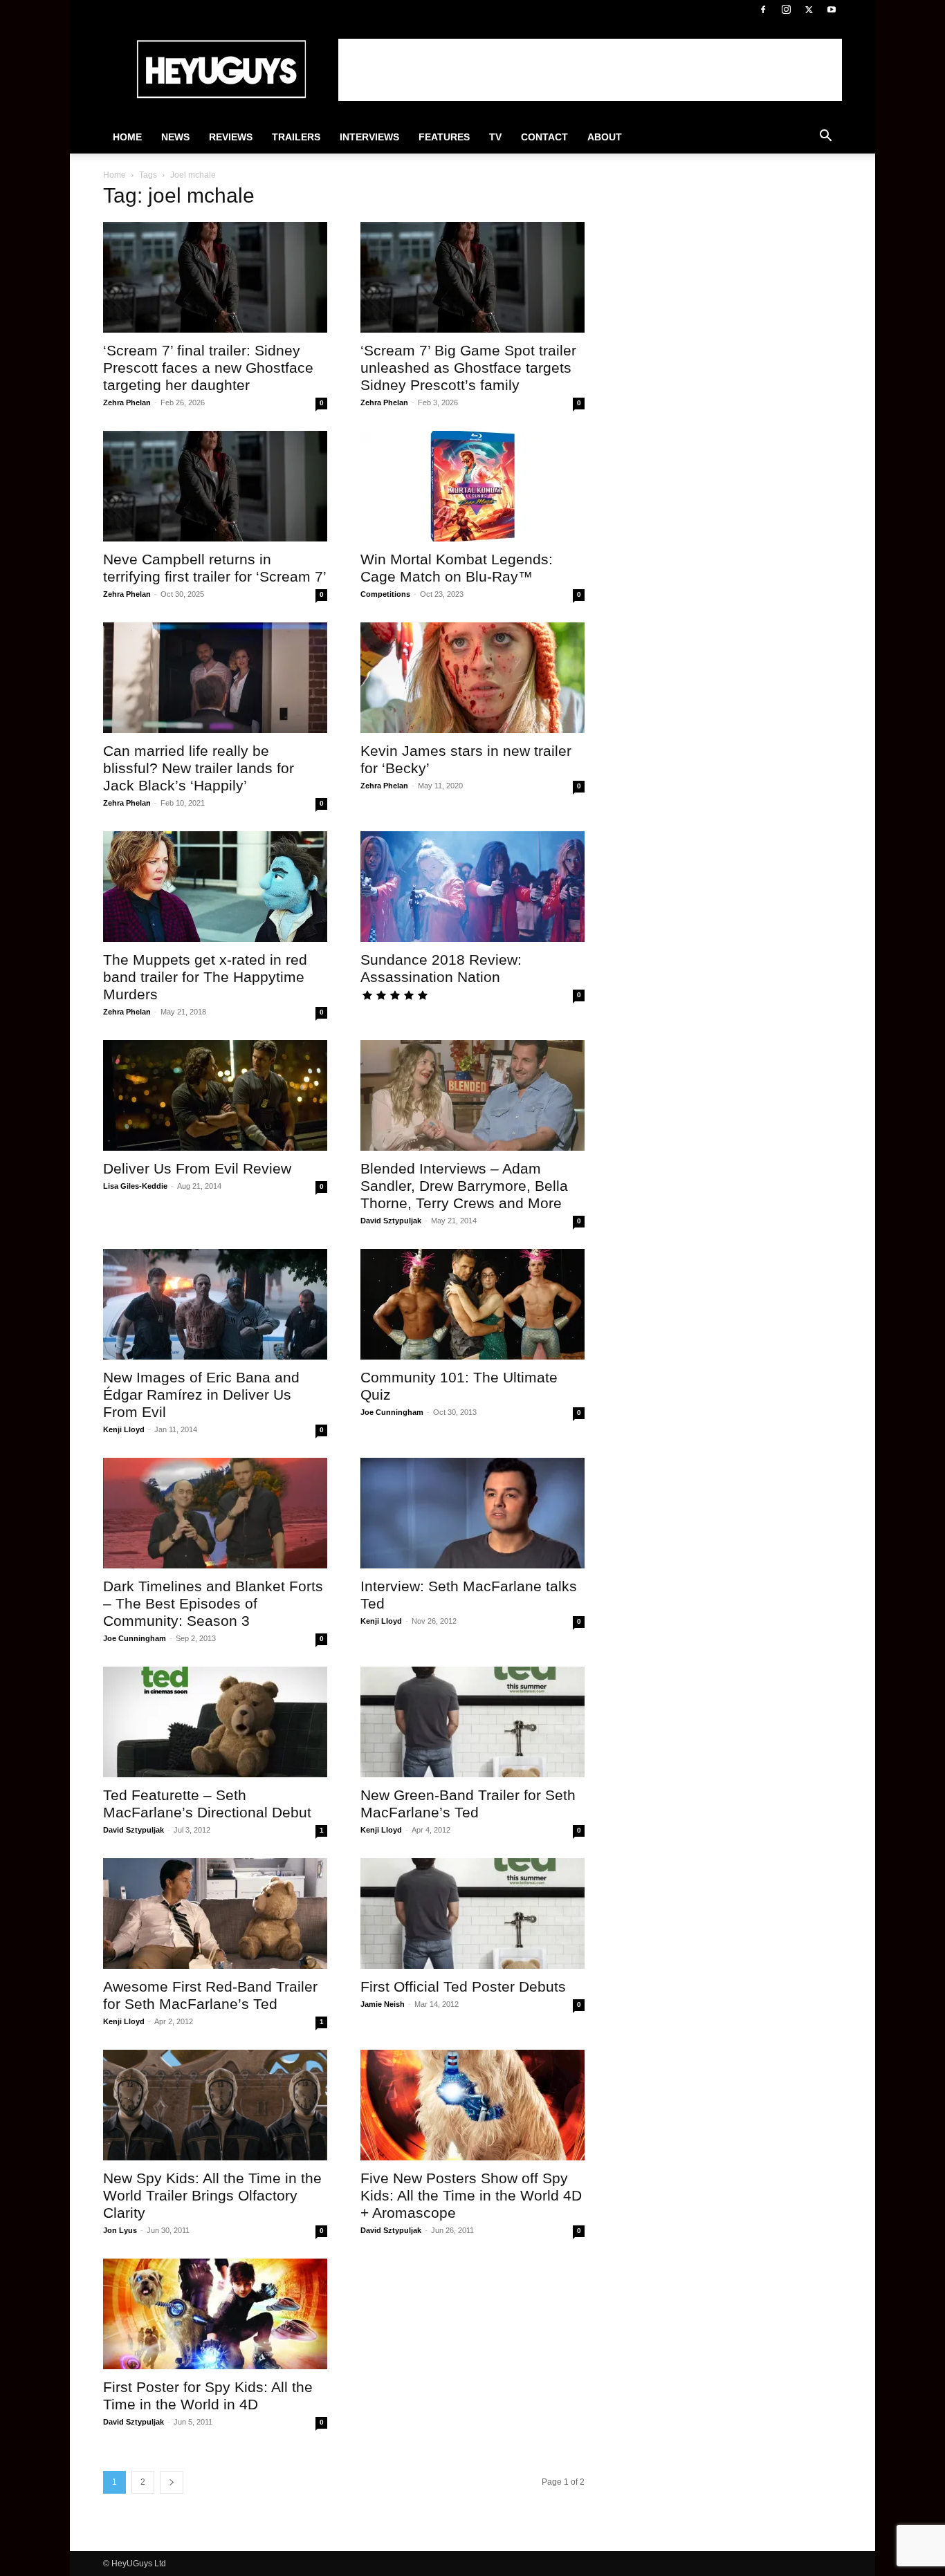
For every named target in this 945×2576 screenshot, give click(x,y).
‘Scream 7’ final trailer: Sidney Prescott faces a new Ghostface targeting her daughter (208, 368)
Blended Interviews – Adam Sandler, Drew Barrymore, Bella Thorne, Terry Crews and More (464, 1186)
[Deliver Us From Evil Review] (215, 1095)
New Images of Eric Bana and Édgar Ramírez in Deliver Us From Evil (201, 1394)
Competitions (385, 594)
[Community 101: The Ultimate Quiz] (472, 1304)
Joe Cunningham (392, 1412)
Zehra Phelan (127, 402)
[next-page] (172, 2482)
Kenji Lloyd (124, 1429)
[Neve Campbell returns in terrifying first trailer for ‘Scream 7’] (215, 486)
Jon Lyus (120, 2230)
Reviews (231, 137)
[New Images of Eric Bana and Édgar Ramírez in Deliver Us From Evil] (215, 1304)
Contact (544, 137)
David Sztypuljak (391, 1221)
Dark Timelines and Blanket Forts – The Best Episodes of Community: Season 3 (213, 1603)
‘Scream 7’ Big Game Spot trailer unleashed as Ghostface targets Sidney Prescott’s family (468, 368)
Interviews (369, 137)
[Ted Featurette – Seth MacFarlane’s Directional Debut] (215, 1722)
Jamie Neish (383, 2004)
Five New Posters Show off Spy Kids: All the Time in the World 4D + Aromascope (471, 2195)
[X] (809, 10)
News (175, 137)
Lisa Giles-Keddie (135, 1186)
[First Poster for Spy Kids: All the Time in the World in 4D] (215, 2314)
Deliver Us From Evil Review (197, 1168)
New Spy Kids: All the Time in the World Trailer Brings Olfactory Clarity (212, 2195)
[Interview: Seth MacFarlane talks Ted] (472, 1513)
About (605, 137)
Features (444, 137)
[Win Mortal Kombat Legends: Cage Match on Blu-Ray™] (472, 486)
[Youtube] (832, 10)
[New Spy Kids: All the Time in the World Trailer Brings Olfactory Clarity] (215, 2105)
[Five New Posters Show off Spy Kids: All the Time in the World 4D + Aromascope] (472, 2105)
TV (495, 137)
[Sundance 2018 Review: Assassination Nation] (472, 887)
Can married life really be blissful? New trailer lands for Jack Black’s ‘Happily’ (199, 768)
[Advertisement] (590, 70)
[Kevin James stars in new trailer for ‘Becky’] (472, 678)
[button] (825, 138)
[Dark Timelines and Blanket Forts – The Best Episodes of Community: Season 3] (215, 1513)
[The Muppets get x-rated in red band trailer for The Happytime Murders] (215, 887)
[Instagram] (786, 10)
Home (127, 137)
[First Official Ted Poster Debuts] (472, 1914)
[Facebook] (763, 10)
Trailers (296, 137)
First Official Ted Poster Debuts (463, 1986)
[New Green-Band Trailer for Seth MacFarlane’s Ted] (472, 1722)
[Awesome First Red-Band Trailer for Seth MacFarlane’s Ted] (215, 1914)
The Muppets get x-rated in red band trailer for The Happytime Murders (205, 977)
